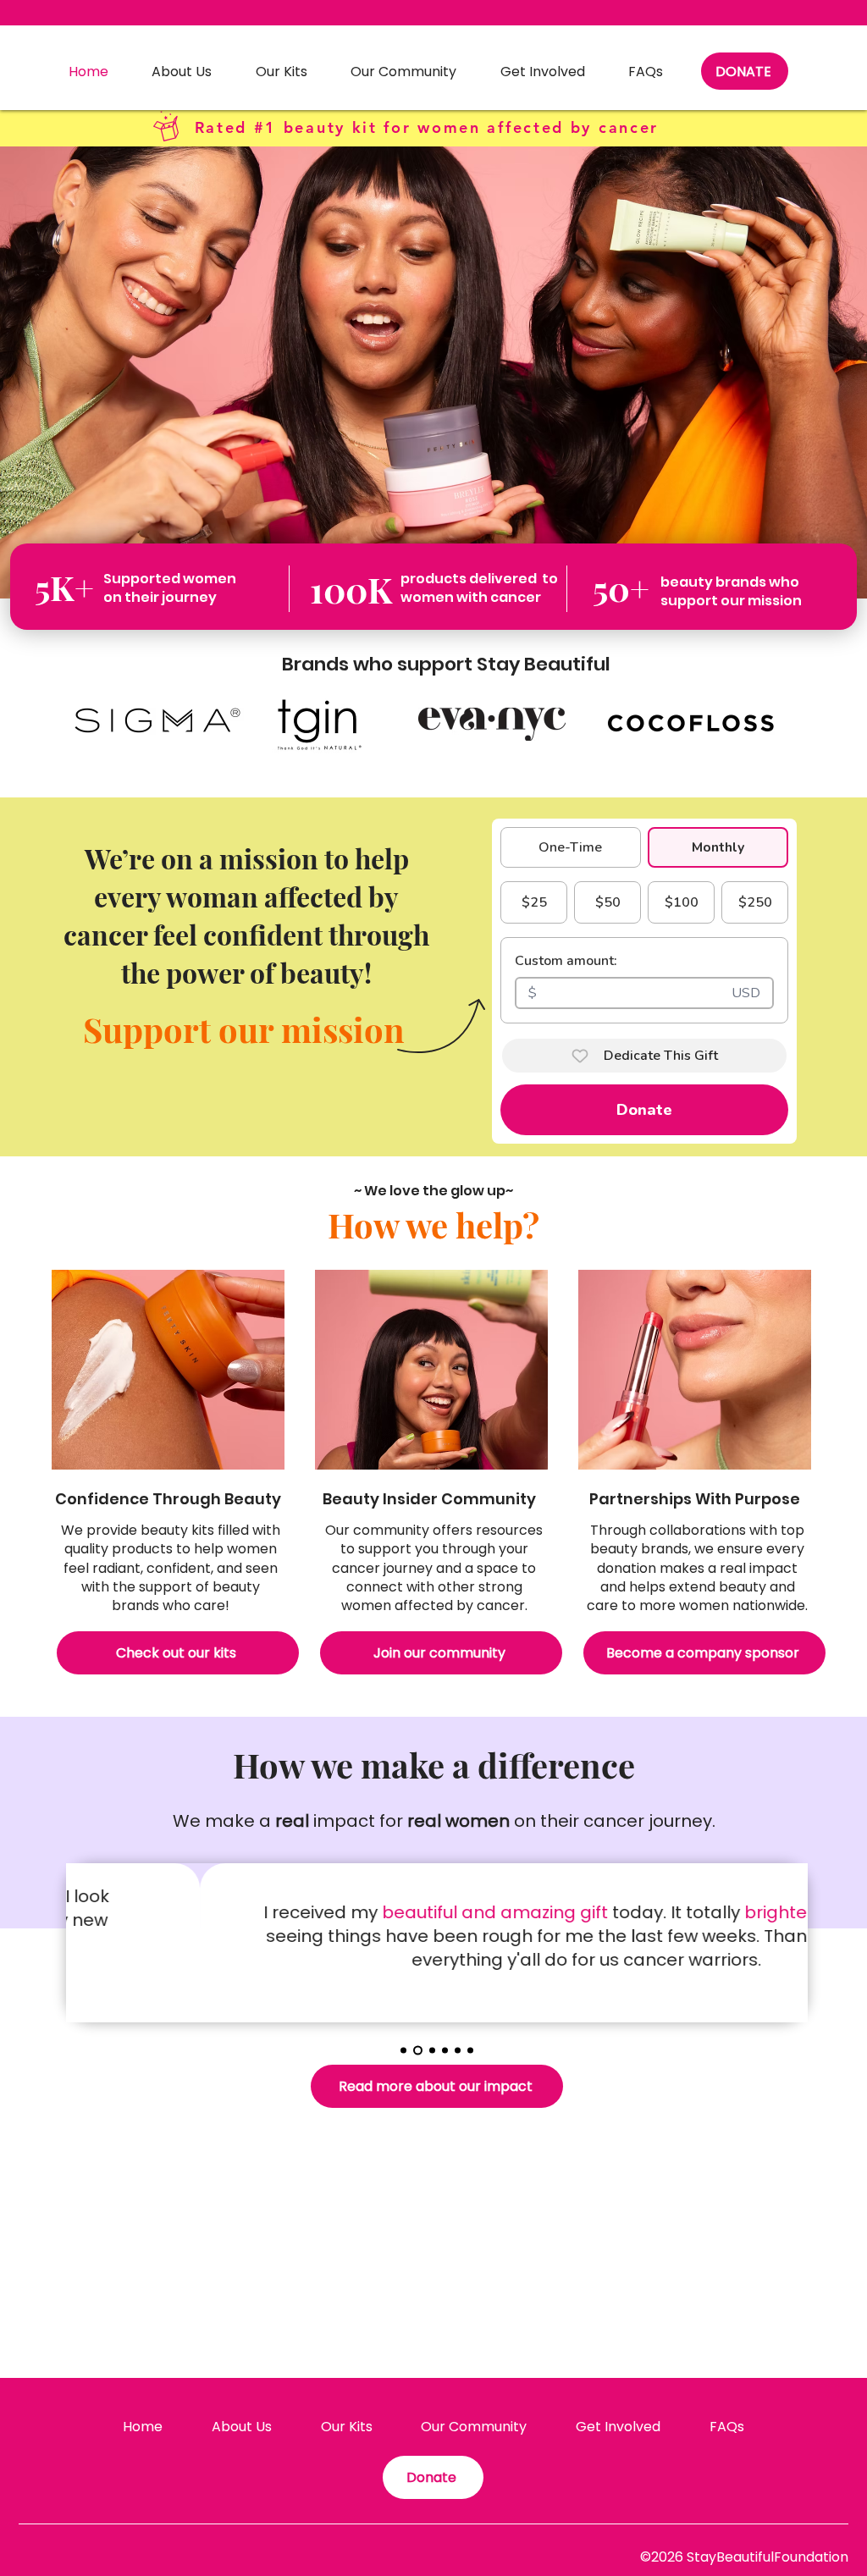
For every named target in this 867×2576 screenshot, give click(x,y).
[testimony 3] (432, 2050)
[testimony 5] (458, 2050)
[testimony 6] (470, 2050)
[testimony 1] (403, 2050)
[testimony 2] (418, 2050)
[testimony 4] (445, 2050)
